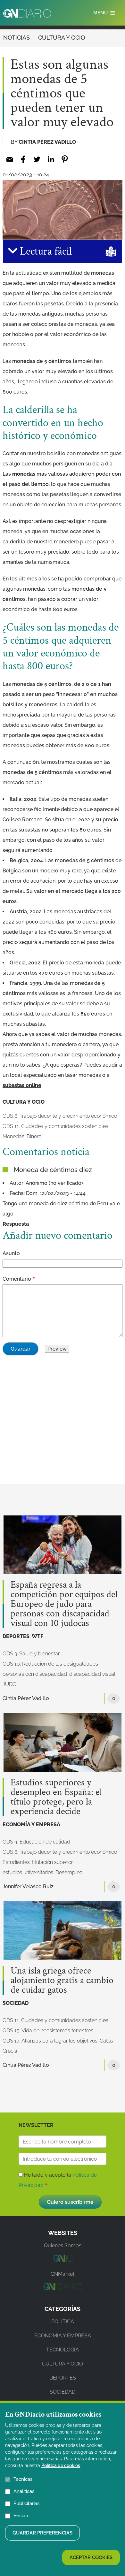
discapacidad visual (92, 1674)
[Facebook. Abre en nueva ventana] (23, 159)
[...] (62, 2260)
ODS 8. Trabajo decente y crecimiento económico (60, 1116)
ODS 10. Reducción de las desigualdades (50, 1664)
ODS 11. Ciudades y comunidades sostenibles (55, 1126)
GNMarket (63, 2274)
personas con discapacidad (35, 1674)
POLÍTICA (63, 2322)
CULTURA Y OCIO (62, 38)
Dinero (34, 1136)
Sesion (21, 2516)
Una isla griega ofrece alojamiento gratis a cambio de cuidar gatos (62, 1981)
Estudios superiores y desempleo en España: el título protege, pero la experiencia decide (56, 1797)
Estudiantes (16, 1862)
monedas (24, 474)
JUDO (9, 1684)
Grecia (10, 2051)
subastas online (22, 1085)
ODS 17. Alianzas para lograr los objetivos (50, 2041)
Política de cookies (61, 2465)
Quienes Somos (63, 2246)
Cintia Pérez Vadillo (47, 142)
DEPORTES (16, 1636)
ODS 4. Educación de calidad (36, 1842)
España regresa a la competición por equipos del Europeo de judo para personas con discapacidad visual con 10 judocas (64, 1604)
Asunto (11, 1253)
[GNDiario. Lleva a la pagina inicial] (27, 13)
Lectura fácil (45, 251)
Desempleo (69, 1872)
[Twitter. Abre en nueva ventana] (37, 159)
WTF (37, 1636)
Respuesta (16, 1224)
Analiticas (24, 2491)
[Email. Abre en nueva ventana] (9, 159)
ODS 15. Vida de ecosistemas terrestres (48, 2031)
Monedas (13, 1136)
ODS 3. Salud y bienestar (31, 1654)
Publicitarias (26, 2503)
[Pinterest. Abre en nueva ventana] (65, 159)
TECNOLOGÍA (63, 2350)
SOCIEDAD (16, 2003)
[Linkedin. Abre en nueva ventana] (51, 159)
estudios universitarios (28, 1872)
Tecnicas (23, 2479)
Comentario (17, 1279)
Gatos (106, 2041)
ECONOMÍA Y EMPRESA (31, 1825)
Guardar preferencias (42, 2533)
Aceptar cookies (91, 2557)
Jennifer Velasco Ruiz (28, 1886)
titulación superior (52, 1862)
